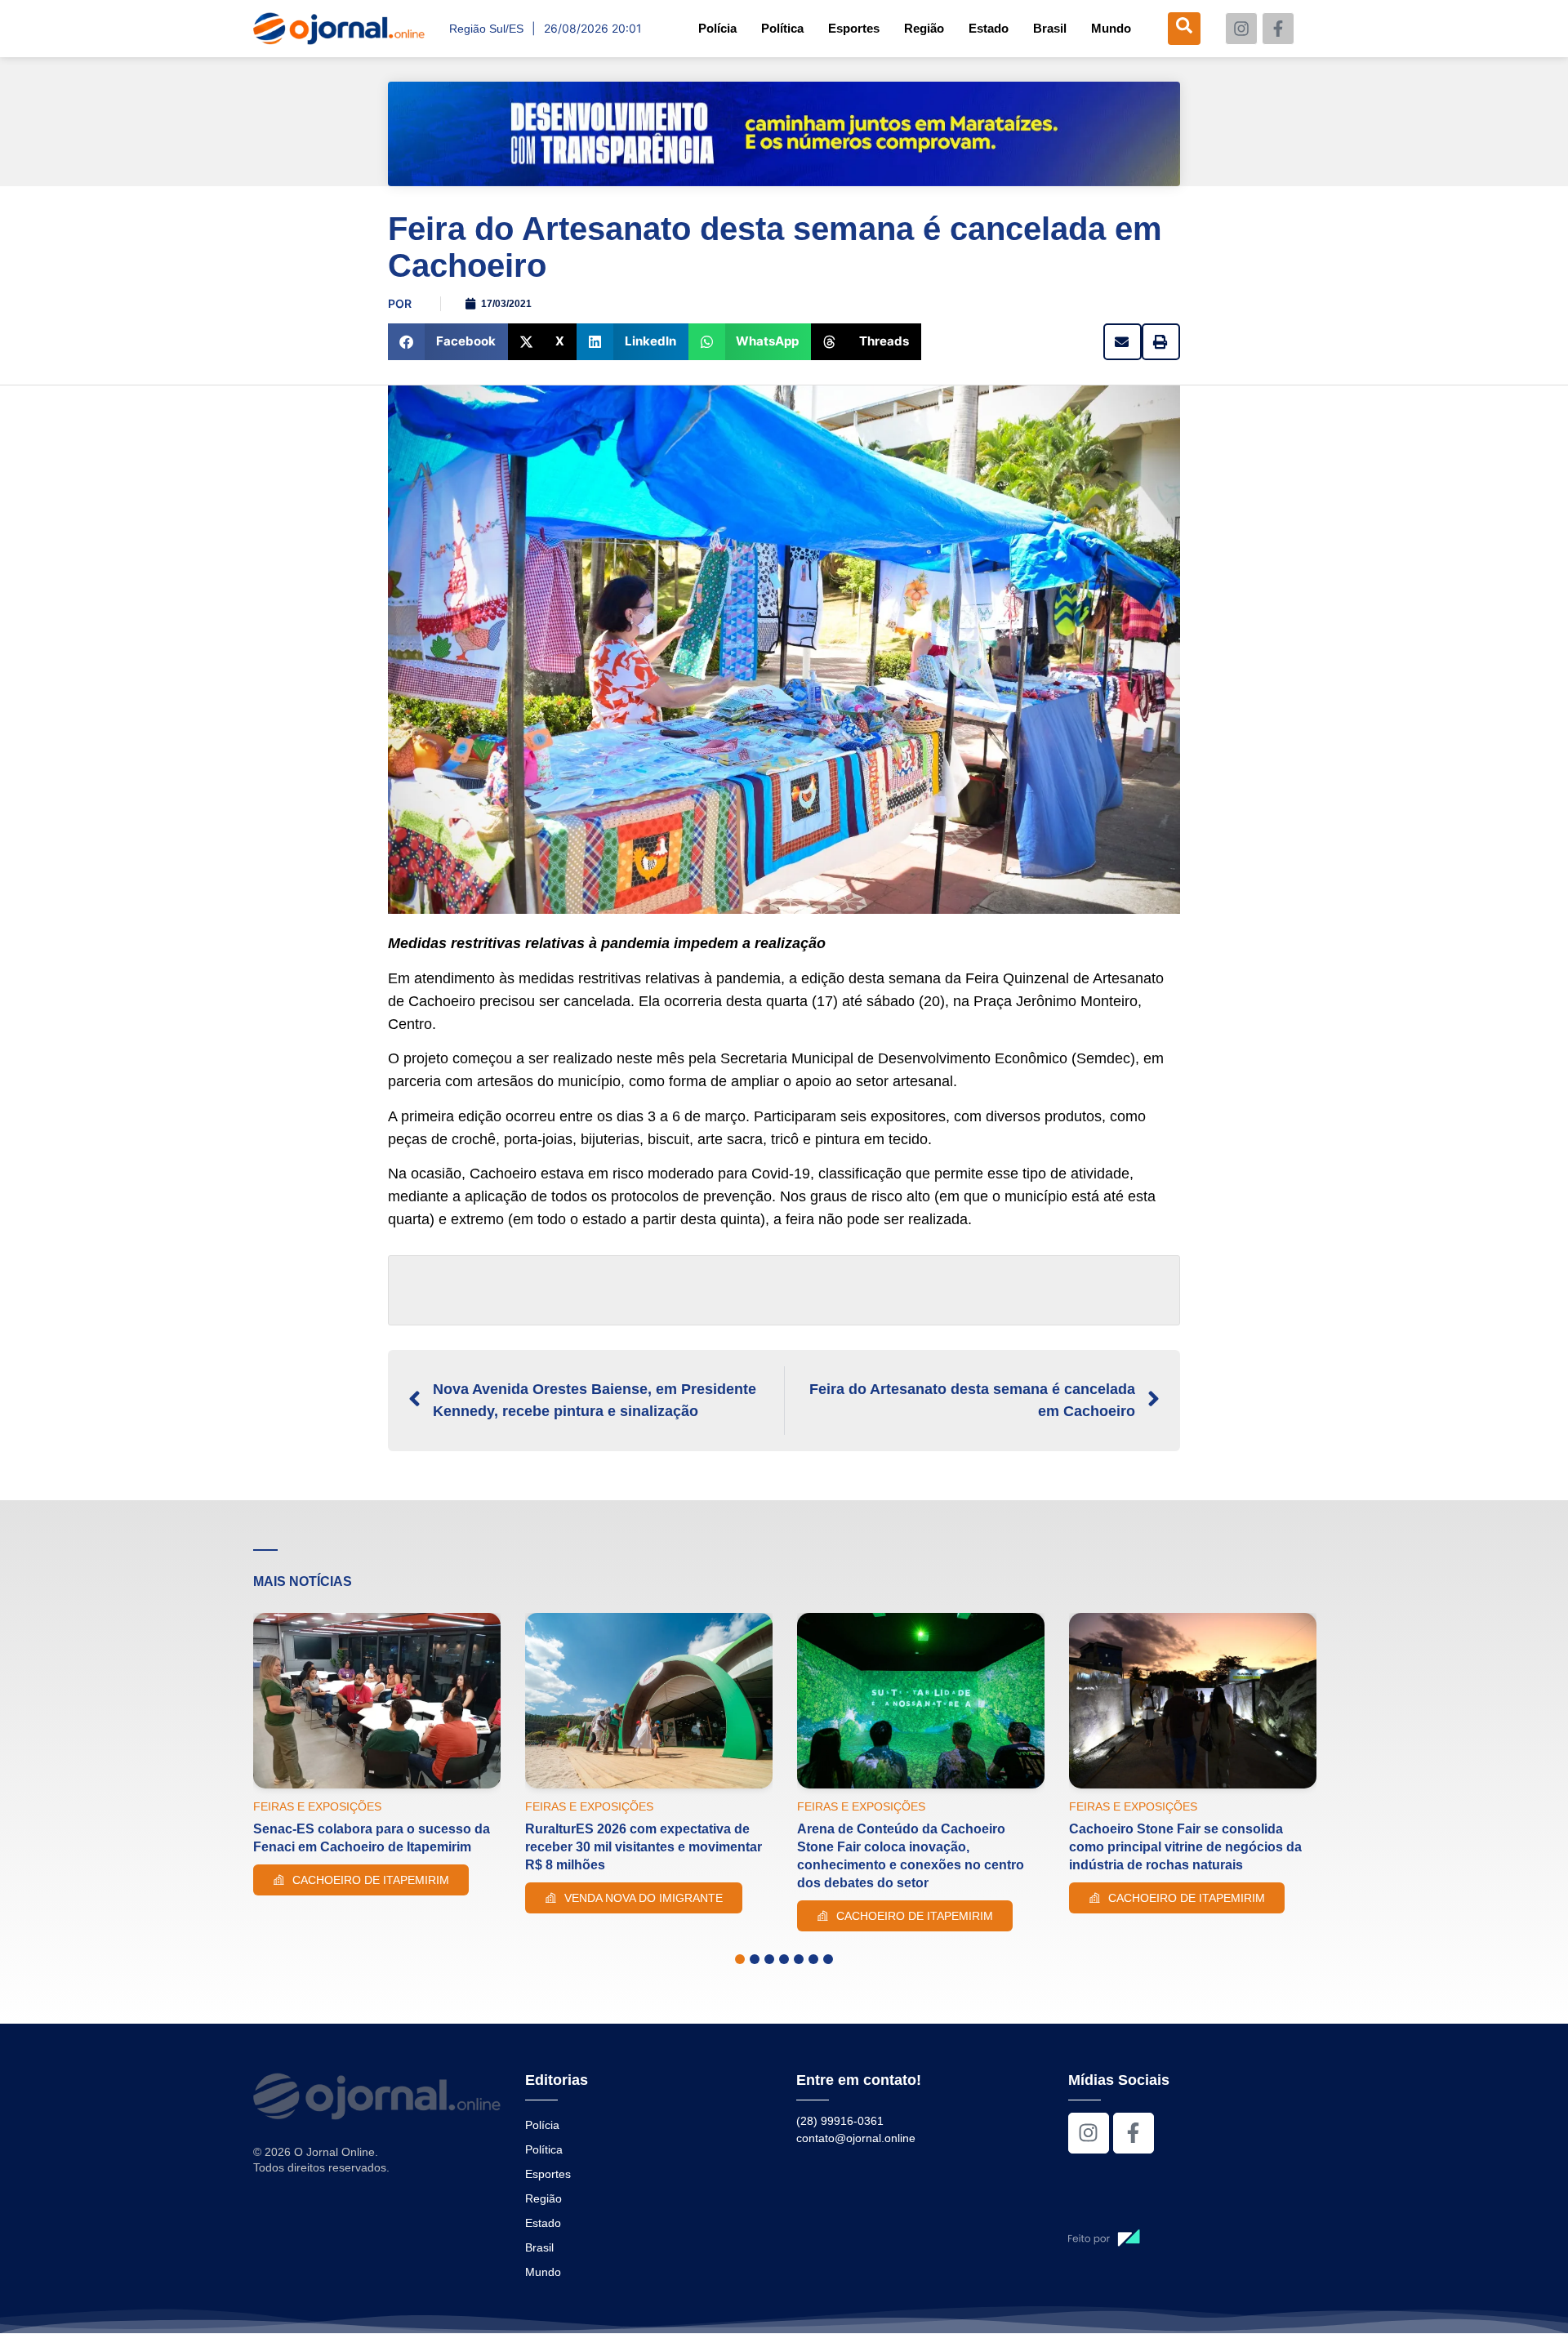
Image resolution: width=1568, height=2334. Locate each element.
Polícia (717, 28)
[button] (448, 342)
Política (782, 28)
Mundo (1111, 28)
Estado (989, 28)
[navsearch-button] (1184, 29)
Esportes (854, 28)
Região (924, 28)
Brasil (1050, 28)
